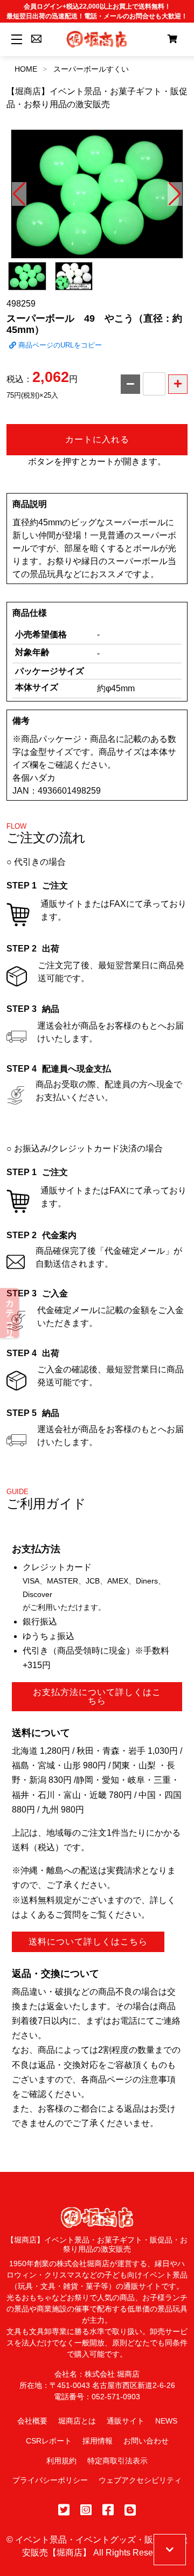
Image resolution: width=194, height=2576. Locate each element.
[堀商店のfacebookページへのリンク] (108, 2510)
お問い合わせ (146, 2441)
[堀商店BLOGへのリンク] (130, 2510)
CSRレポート (49, 2441)
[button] (19, 194)
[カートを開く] (172, 39)
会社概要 (32, 2421)
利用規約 (61, 2461)
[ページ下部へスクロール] (170, 2550)
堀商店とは (77, 2421)
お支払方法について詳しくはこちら (97, 1696)
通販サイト (126, 2421)
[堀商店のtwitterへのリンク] (64, 2510)
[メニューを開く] (15, 39)
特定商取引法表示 (117, 2461)
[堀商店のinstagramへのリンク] (86, 2510)
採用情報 (98, 2441)
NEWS (166, 2421)
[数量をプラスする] (178, 384)
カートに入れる (97, 439)
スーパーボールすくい (91, 69)
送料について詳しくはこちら (88, 1942)
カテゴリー (10, 1313)
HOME (26, 69)
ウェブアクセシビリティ (140, 2480)
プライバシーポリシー (50, 2480)
